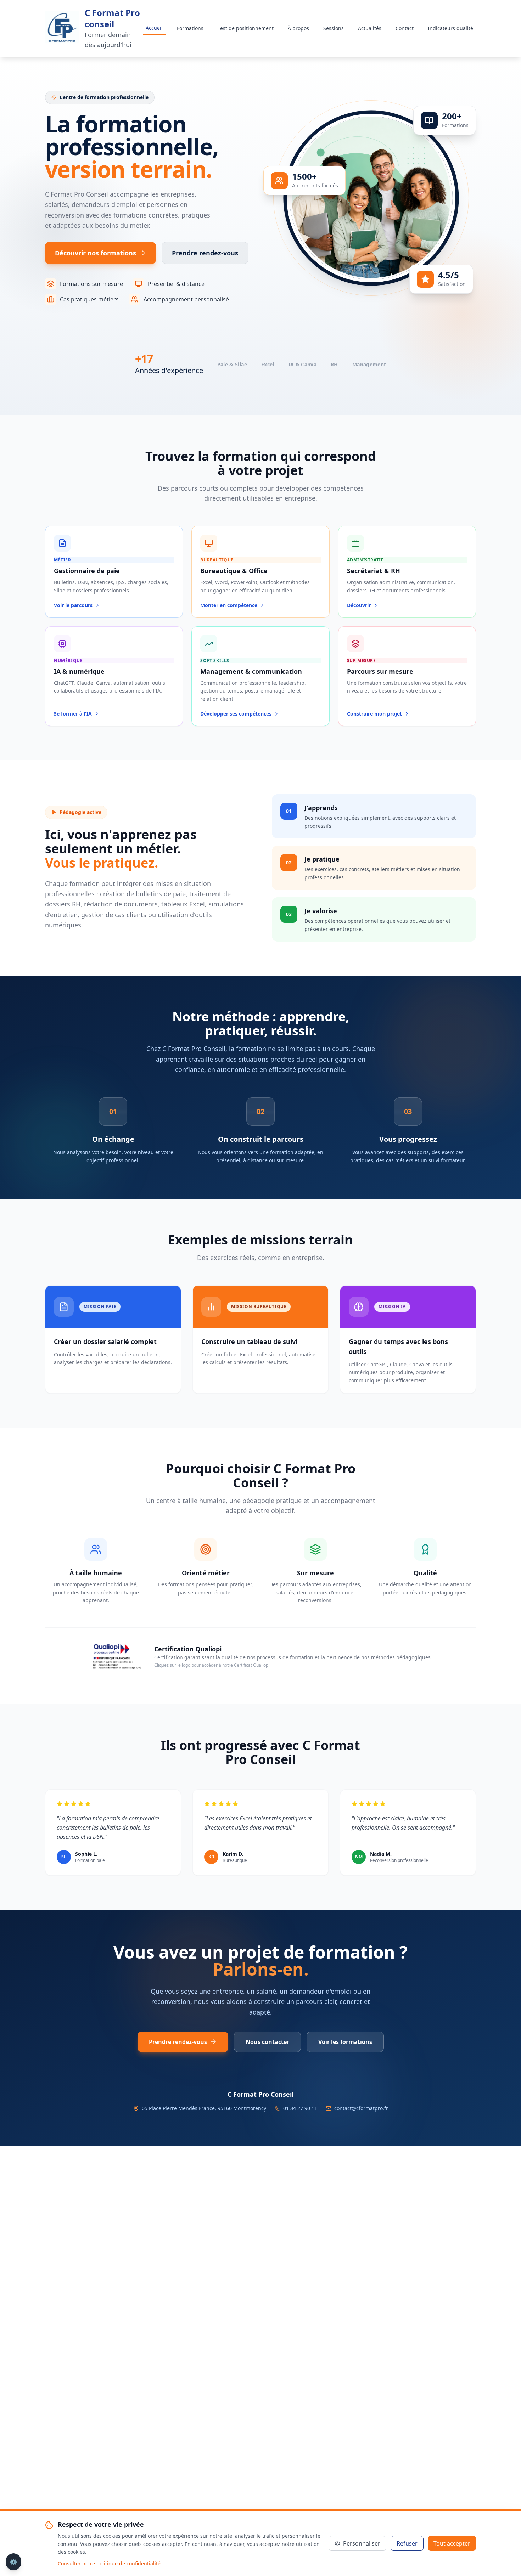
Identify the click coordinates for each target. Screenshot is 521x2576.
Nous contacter (267, 2042)
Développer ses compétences (236, 714)
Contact (405, 28)
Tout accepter (452, 2543)
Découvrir (359, 605)
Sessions (334, 28)
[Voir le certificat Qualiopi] (116, 1656)
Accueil (154, 28)
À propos (298, 28)
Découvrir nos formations (96, 253)
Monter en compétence (229, 605)
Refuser (407, 2543)
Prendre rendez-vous (205, 253)
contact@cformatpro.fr (361, 2108)
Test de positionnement (246, 28)
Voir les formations (345, 2042)
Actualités (370, 28)
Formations (190, 28)
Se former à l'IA (73, 714)
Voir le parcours (73, 605)
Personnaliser (362, 2543)
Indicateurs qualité (450, 28)
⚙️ (13, 2562)
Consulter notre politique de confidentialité (109, 2563)
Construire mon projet (374, 714)
